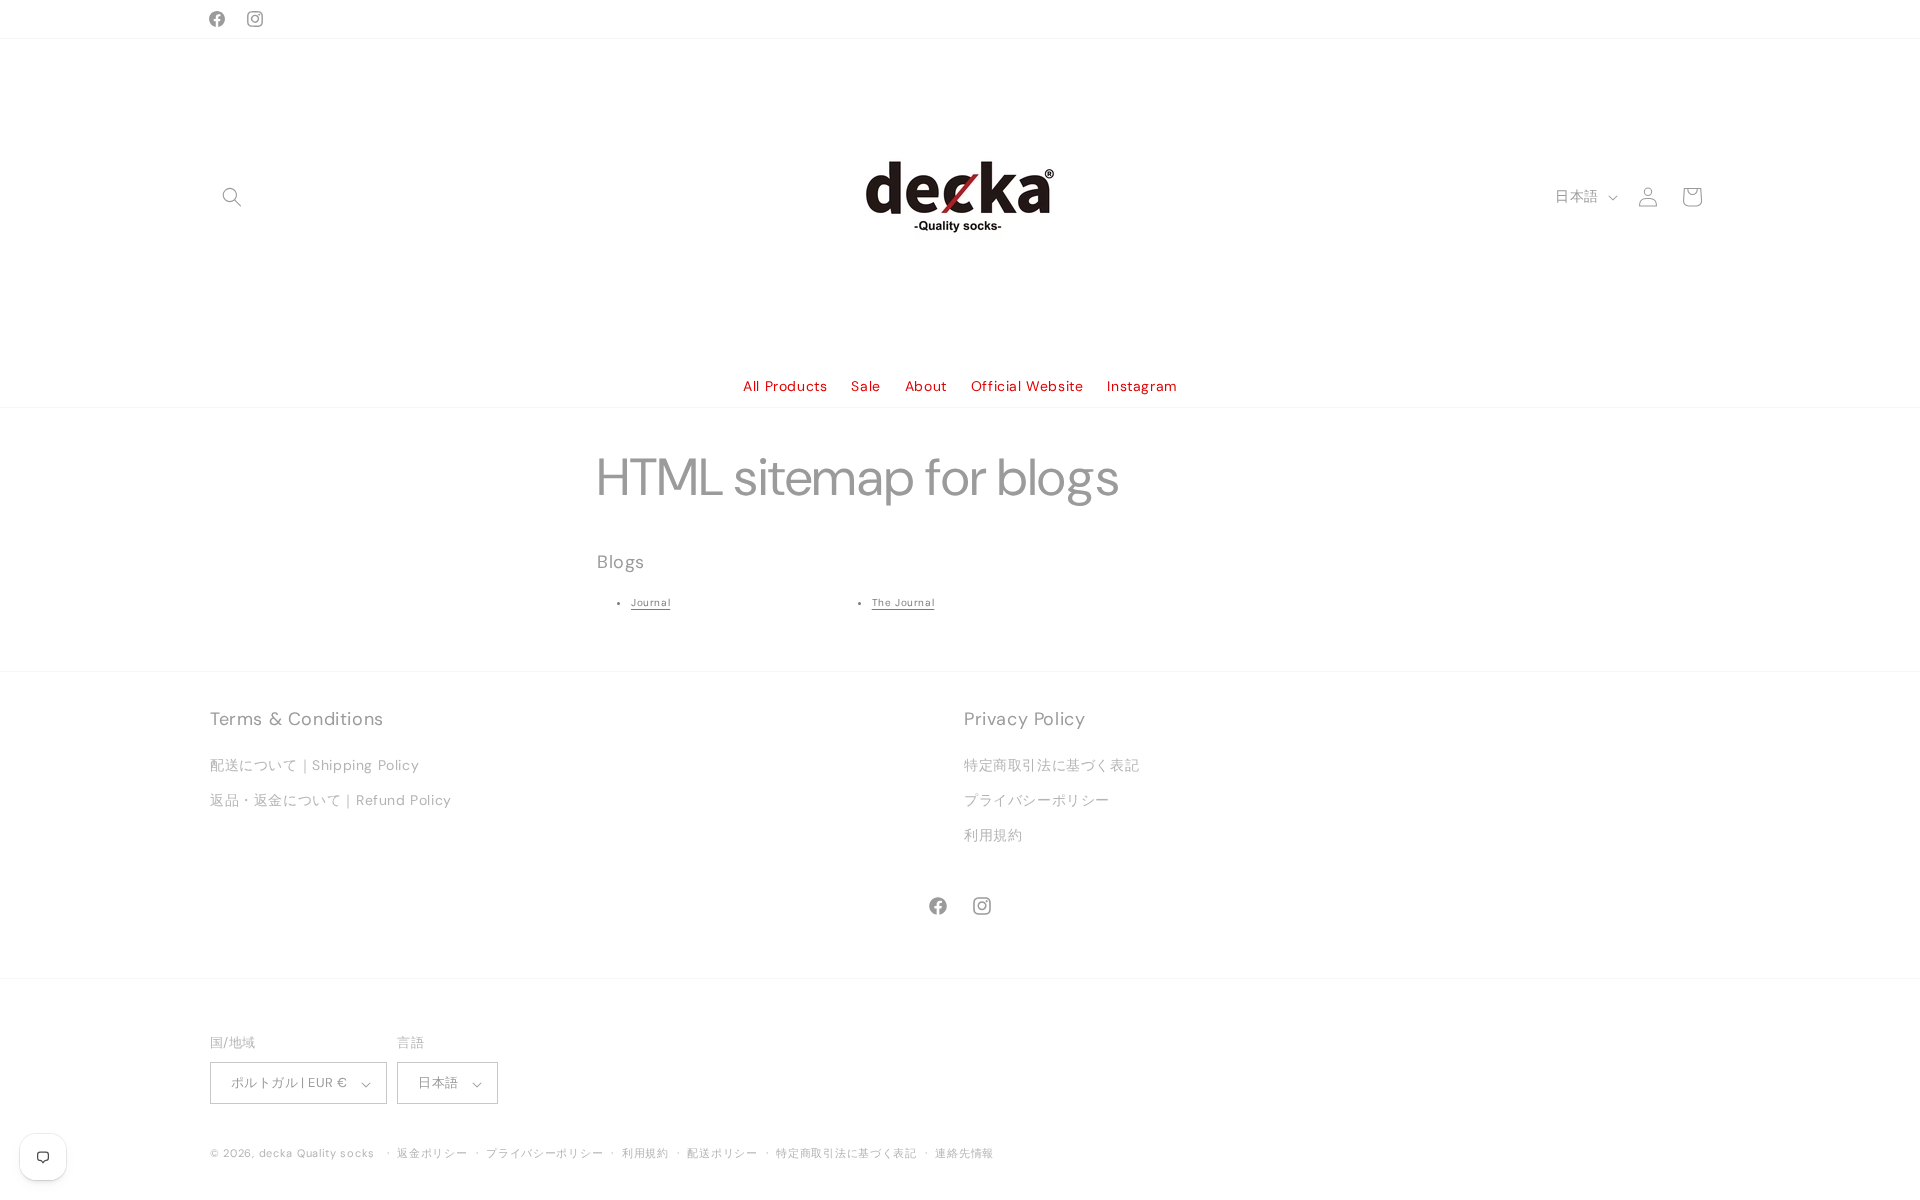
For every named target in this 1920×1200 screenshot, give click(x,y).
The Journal (903, 602)
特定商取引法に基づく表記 (1051, 766)
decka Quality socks (317, 1154)
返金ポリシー (432, 1153)
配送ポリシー (722, 1153)
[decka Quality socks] (960, 196)
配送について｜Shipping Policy (314, 766)
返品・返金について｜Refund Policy (331, 801)
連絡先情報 (964, 1153)
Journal (650, 602)
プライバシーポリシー (1037, 801)
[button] (232, 197)
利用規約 (993, 836)
